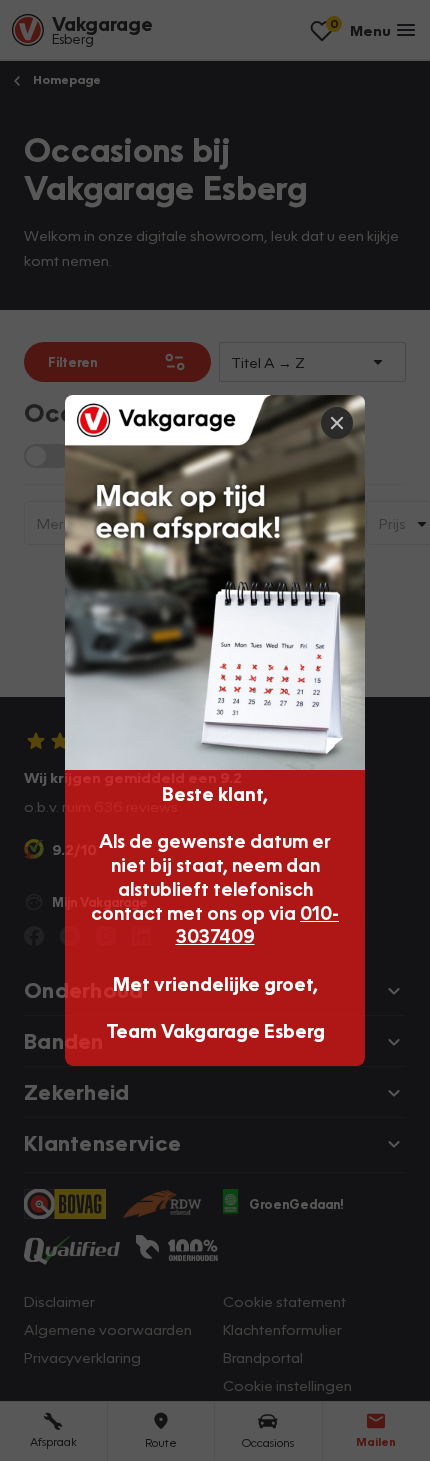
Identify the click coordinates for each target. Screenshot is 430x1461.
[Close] (337, 423)
